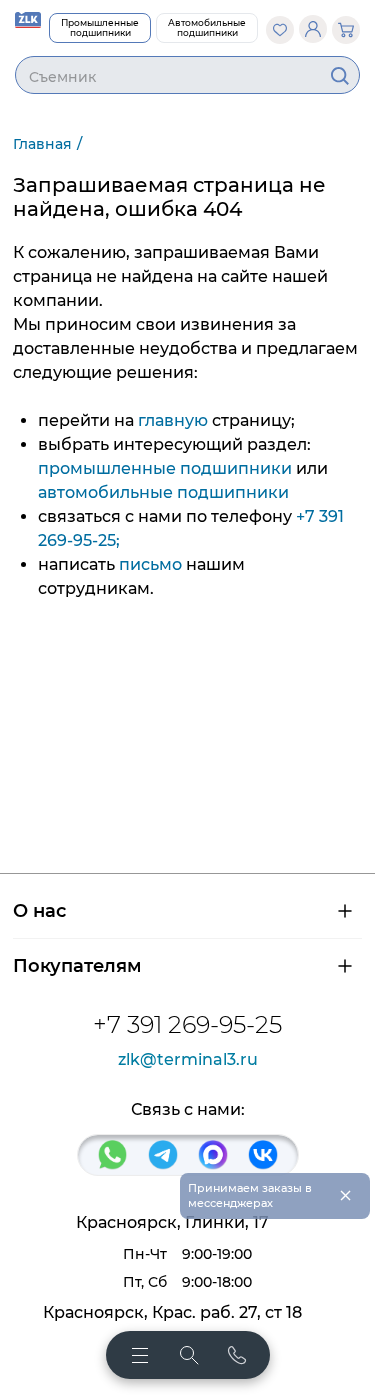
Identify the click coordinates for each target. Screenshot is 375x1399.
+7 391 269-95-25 (187, 1024)
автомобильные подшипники (163, 492)
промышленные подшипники (165, 468)
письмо (150, 564)
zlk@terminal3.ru (188, 1060)
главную (173, 420)
